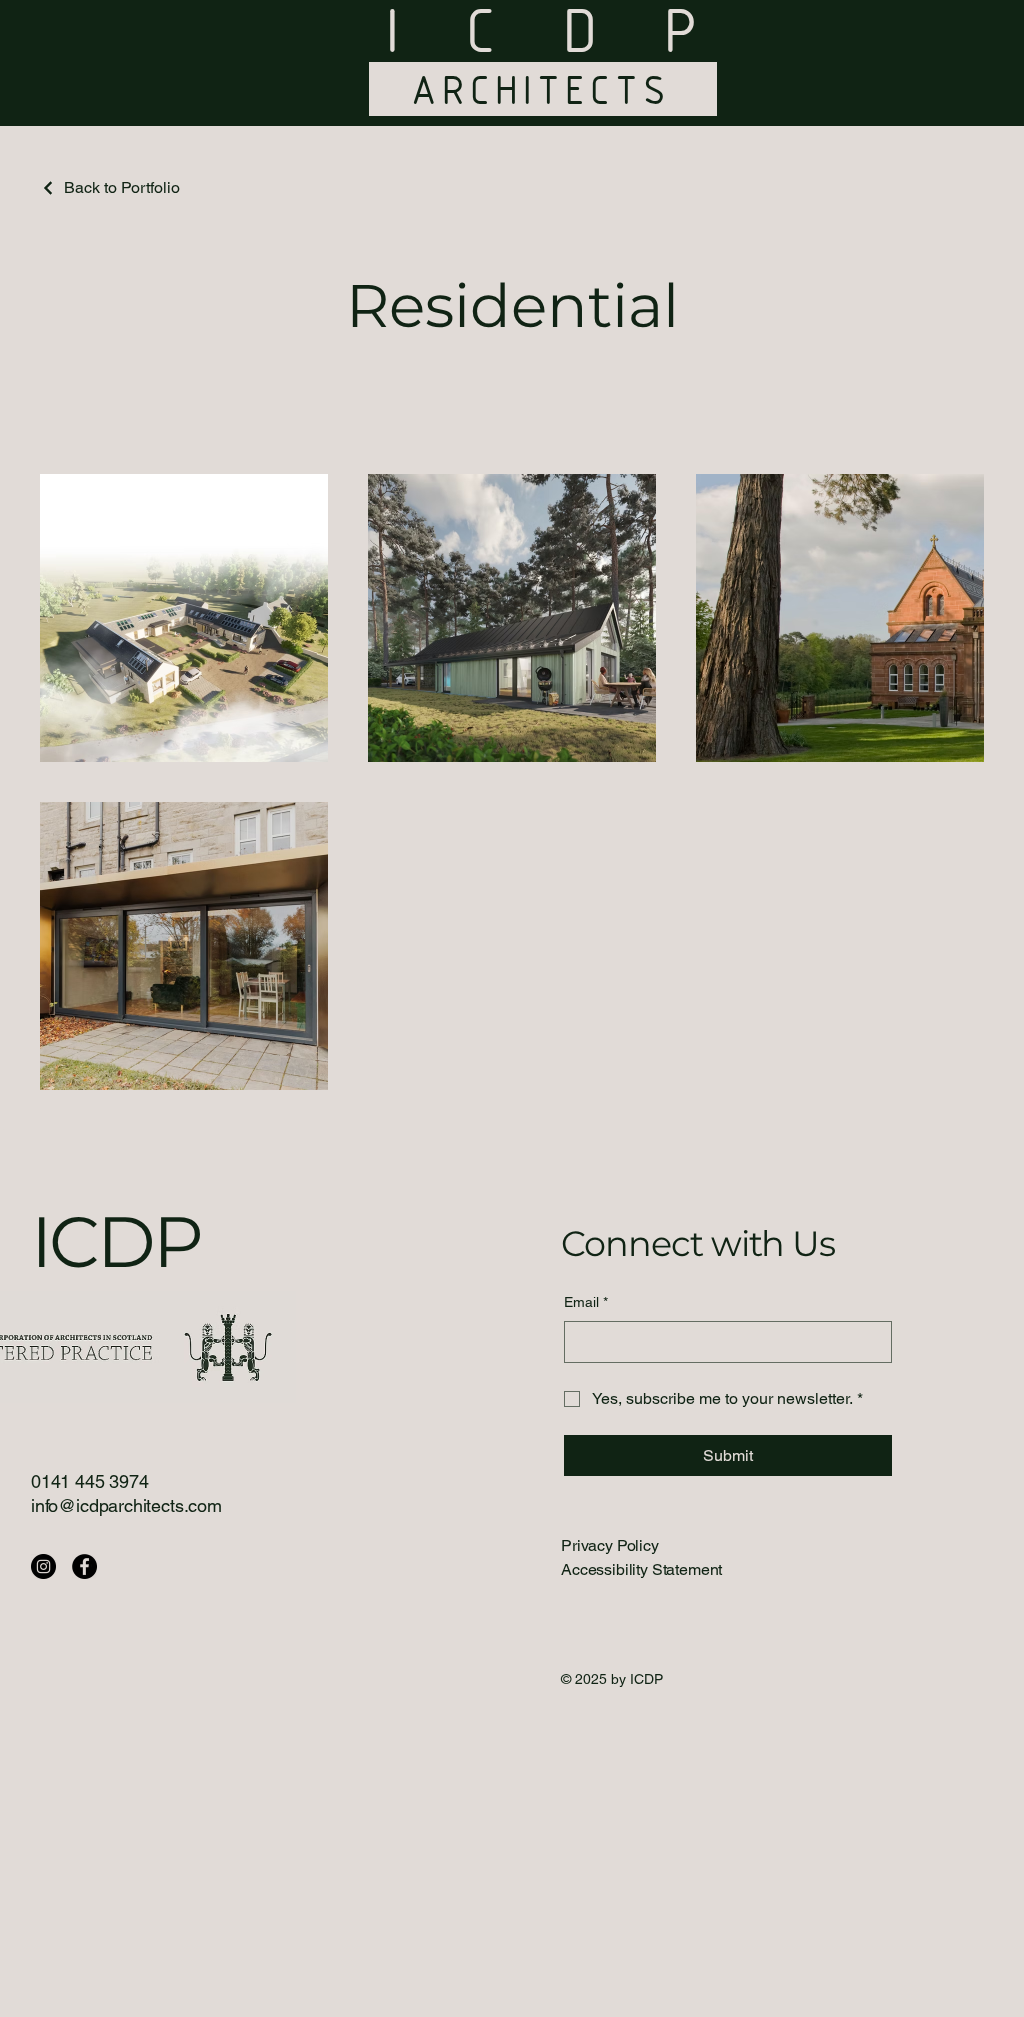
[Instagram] (43, 1566)
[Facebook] (84, 1566)
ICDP (116, 1241)
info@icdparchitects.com (126, 1505)
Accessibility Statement (641, 1569)
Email (586, 1302)
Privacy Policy (610, 1545)
